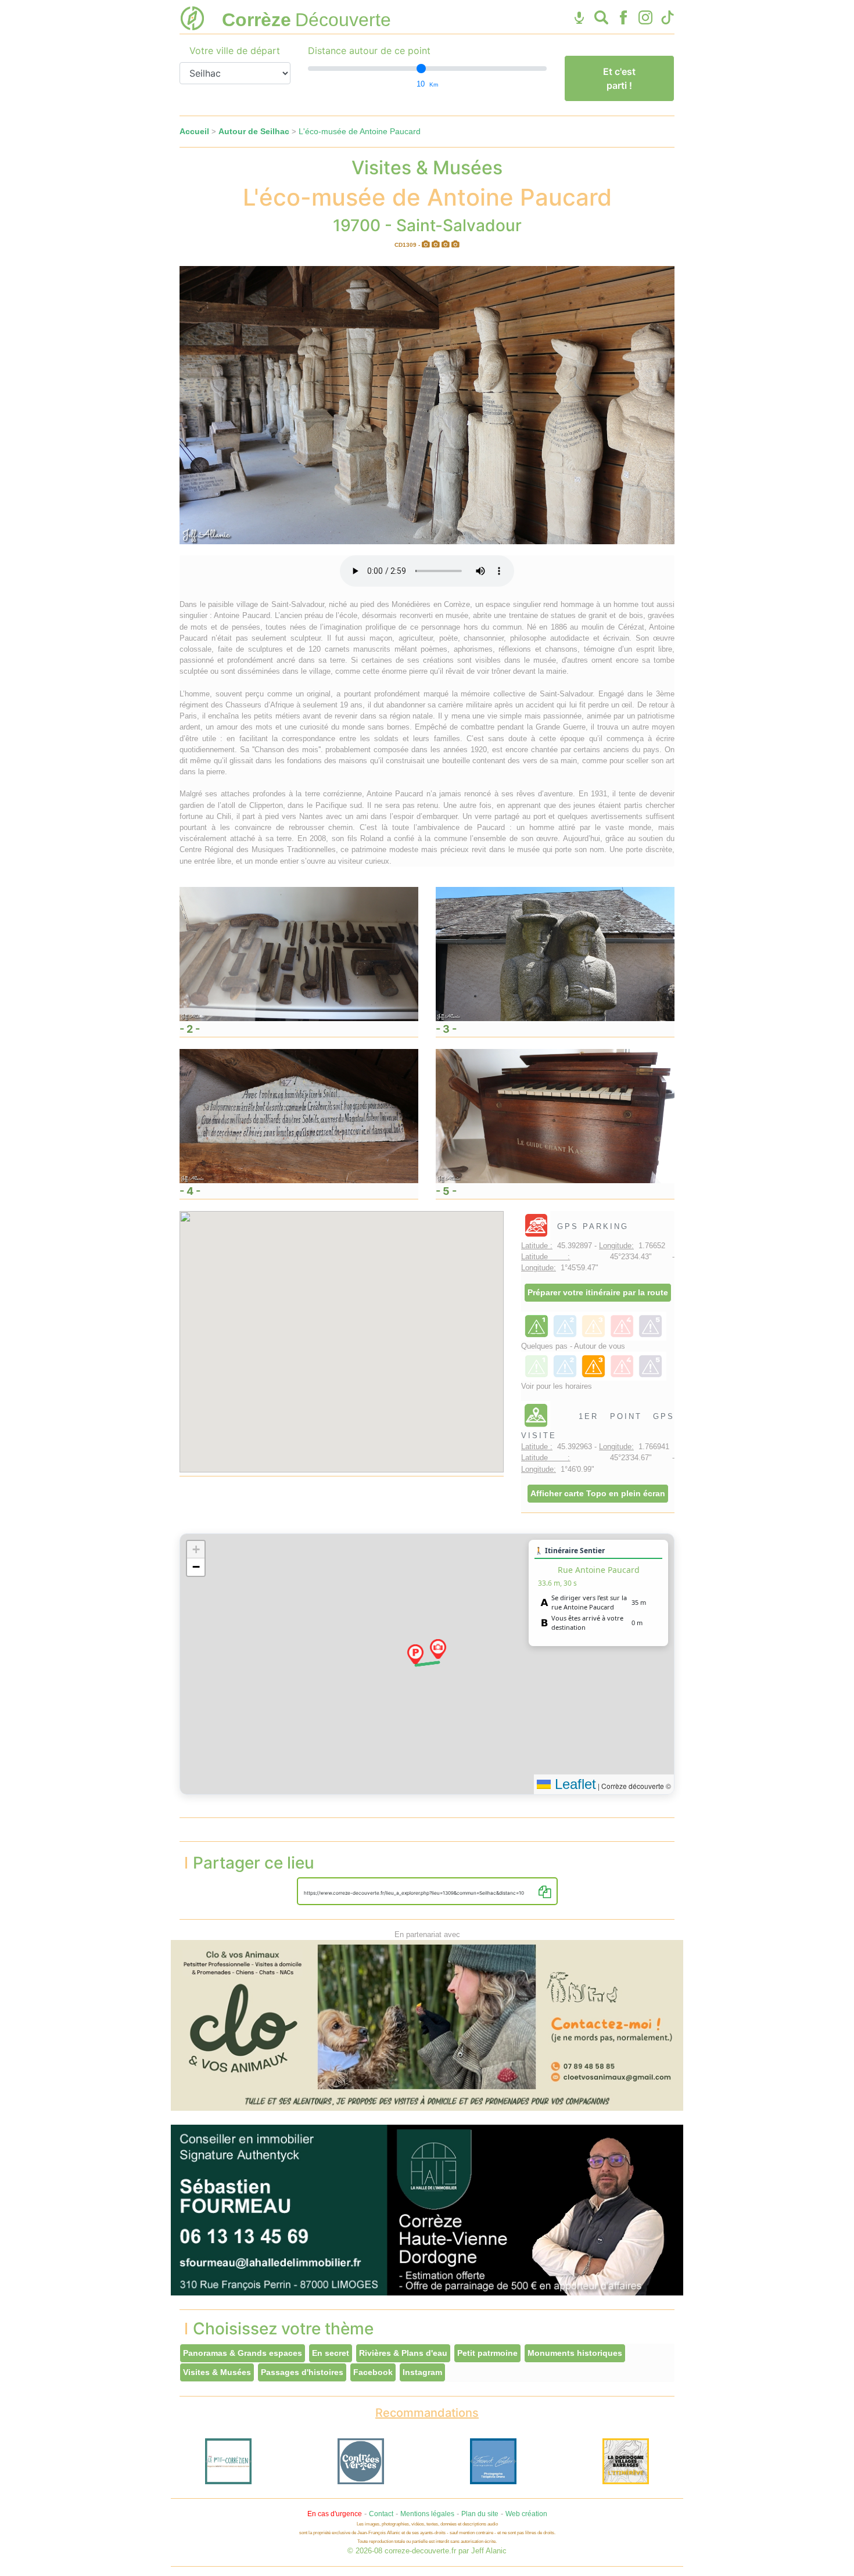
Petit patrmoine (487, 2353)
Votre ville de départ (235, 51)
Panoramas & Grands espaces (243, 2353)
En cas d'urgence (335, 2514)
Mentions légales (427, 2514)
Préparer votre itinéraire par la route (598, 1292)
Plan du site (480, 2514)
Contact (381, 2514)
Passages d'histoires (302, 2372)
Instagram (422, 2372)
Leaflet (573, 1784)
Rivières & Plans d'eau (403, 2353)
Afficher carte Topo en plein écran (598, 1493)
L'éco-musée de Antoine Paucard (360, 131)
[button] (415, 1654)
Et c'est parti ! (619, 78)
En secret (331, 2353)
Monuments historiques (575, 2353)
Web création (526, 2514)
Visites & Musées (217, 2372)
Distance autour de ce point (369, 51)
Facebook (373, 2372)
